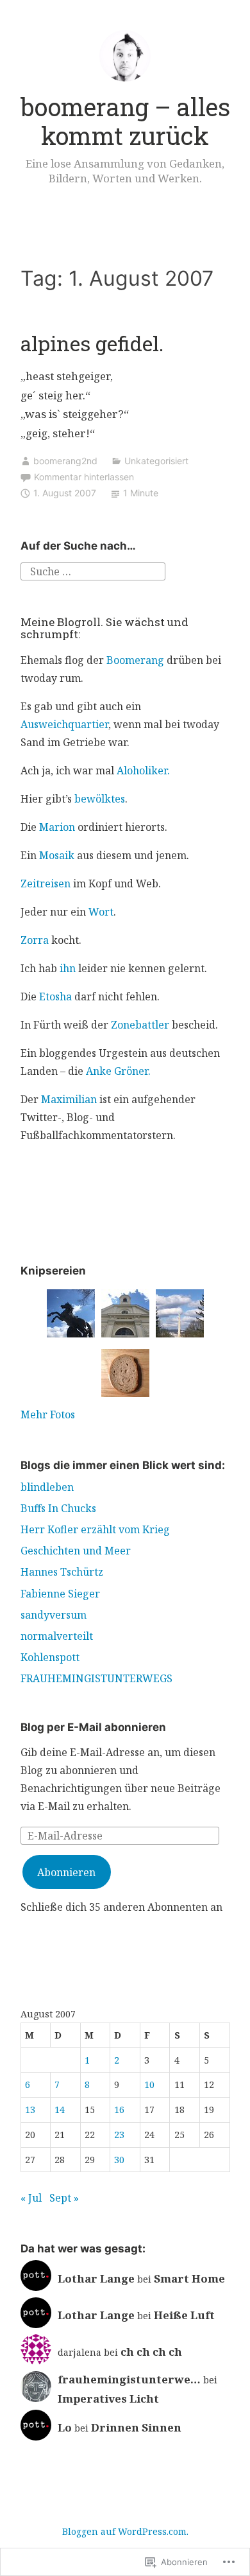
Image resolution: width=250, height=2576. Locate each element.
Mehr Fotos (48, 1414)
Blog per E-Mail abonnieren (93, 1727)
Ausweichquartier (64, 724)
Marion (57, 827)
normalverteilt (57, 1636)
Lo (65, 2427)
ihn (68, 968)
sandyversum (54, 1615)
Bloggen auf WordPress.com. (125, 2531)
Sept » (64, 2198)
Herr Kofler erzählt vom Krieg (95, 1529)
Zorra (35, 940)
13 (30, 2110)
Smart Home (189, 2278)
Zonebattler (140, 1025)
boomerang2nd (65, 461)
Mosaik (57, 855)
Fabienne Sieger (60, 1594)
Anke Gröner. (118, 1071)
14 (60, 2110)
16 (119, 2110)
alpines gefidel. (92, 343)
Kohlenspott (50, 1657)
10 (149, 2084)
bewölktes (100, 799)
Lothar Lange (96, 2278)
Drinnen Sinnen (136, 2427)
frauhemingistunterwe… (129, 2379)
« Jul (31, 2198)
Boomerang (135, 660)
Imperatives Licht (108, 2398)
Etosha (55, 996)
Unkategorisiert (156, 461)
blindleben (47, 1487)
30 (119, 2160)
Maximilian (69, 1099)
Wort (101, 912)
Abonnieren (66, 1872)
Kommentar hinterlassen (84, 477)
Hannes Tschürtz (62, 1572)
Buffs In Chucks (58, 1508)
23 (119, 2135)
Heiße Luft (184, 2315)
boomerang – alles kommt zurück (125, 121)
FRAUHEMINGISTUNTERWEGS (96, 1678)
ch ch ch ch (151, 2352)
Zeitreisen (46, 883)
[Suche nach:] (93, 571)
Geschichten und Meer (76, 1551)
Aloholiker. (143, 770)
